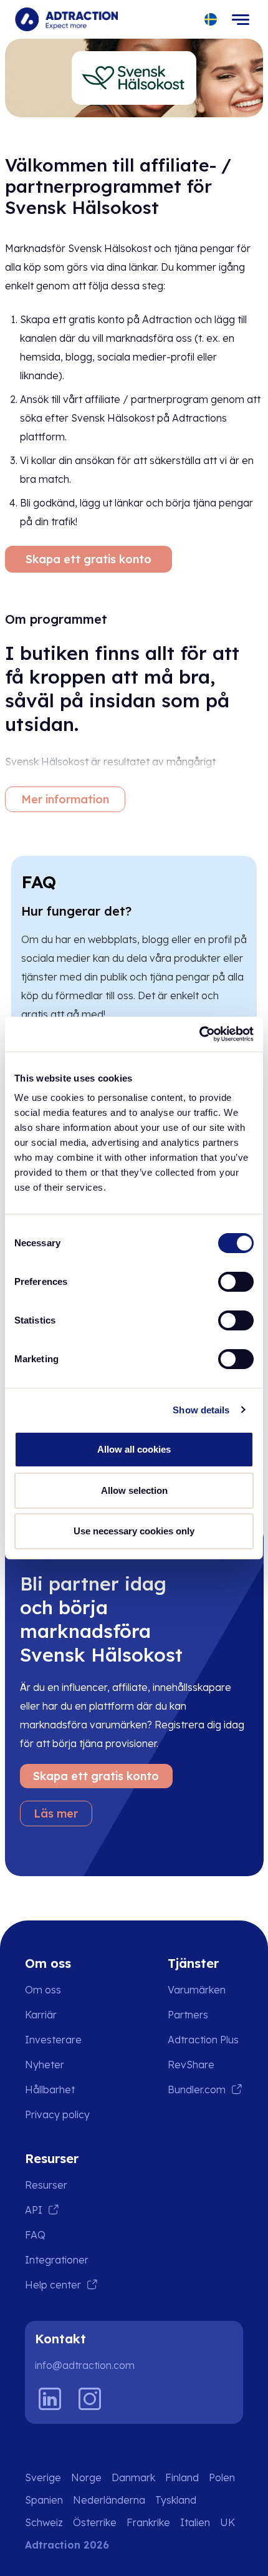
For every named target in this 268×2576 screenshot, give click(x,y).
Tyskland (176, 2500)
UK (227, 2522)
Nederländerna (109, 2500)
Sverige (43, 2477)
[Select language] (211, 20)
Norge (86, 2477)
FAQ (35, 2235)
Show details (201, 1410)
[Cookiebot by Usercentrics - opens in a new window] (199, 1034)
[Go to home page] (66, 19)
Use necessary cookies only (134, 1531)
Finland (182, 2477)
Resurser (46, 2185)
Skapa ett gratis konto (89, 559)
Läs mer (56, 1813)
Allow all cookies (134, 1449)
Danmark (133, 2477)
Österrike (95, 2522)
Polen (222, 2477)
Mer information (65, 799)
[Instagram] (90, 2399)
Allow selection (134, 1490)
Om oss (43, 1990)
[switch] (236, 1282)
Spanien (44, 2500)
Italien (195, 2522)
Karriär (41, 2015)
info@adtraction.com (85, 2365)
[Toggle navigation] (241, 19)
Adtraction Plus (203, 2040)
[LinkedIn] (50, 2399)
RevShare (191, 2065)
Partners (188, 2015)
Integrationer (57, 2260)
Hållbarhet (50, 2089)
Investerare (53, 2040)
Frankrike (148, 2522)
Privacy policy (57, 2114)
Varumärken (197, 1990)
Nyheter (45, 2065)
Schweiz (44, 2522)
